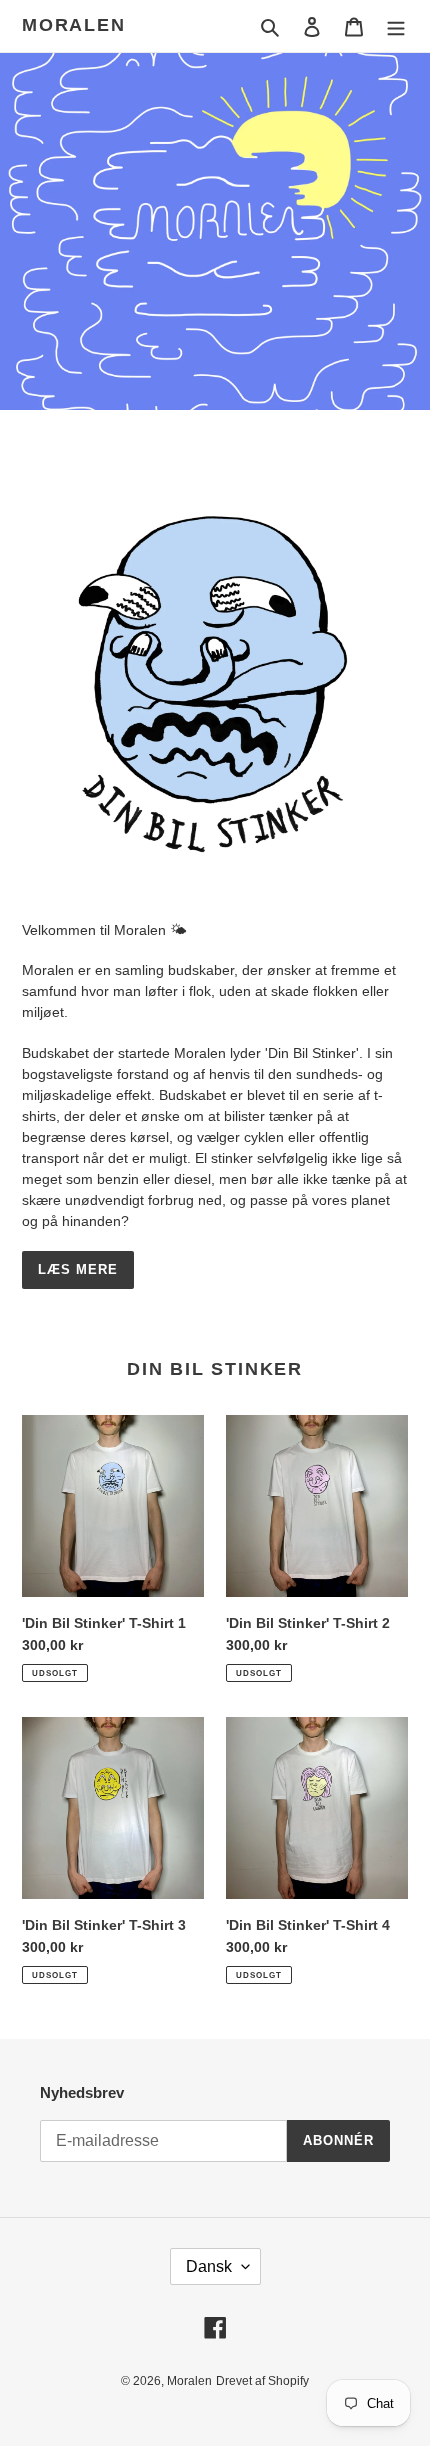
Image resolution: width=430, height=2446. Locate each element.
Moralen (74, 25)
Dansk (209, 2266)
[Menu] (396, 26)
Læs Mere (78, 1269)
